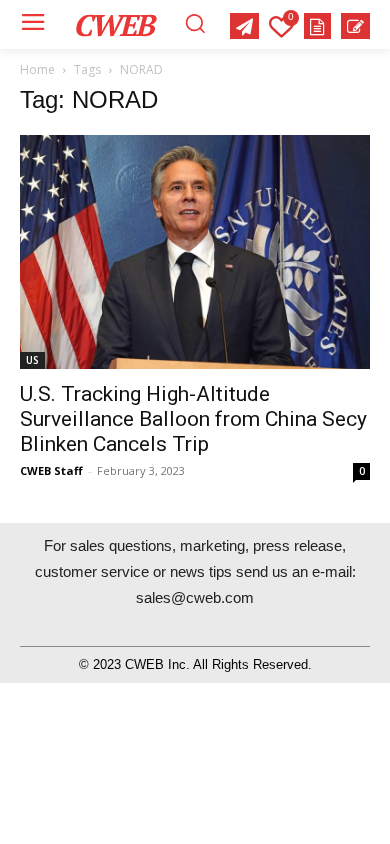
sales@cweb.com (195, 597)
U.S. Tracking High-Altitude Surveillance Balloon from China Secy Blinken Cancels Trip (193, 419)
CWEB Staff (51, 470)
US (32, 360)
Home (37, 69)
